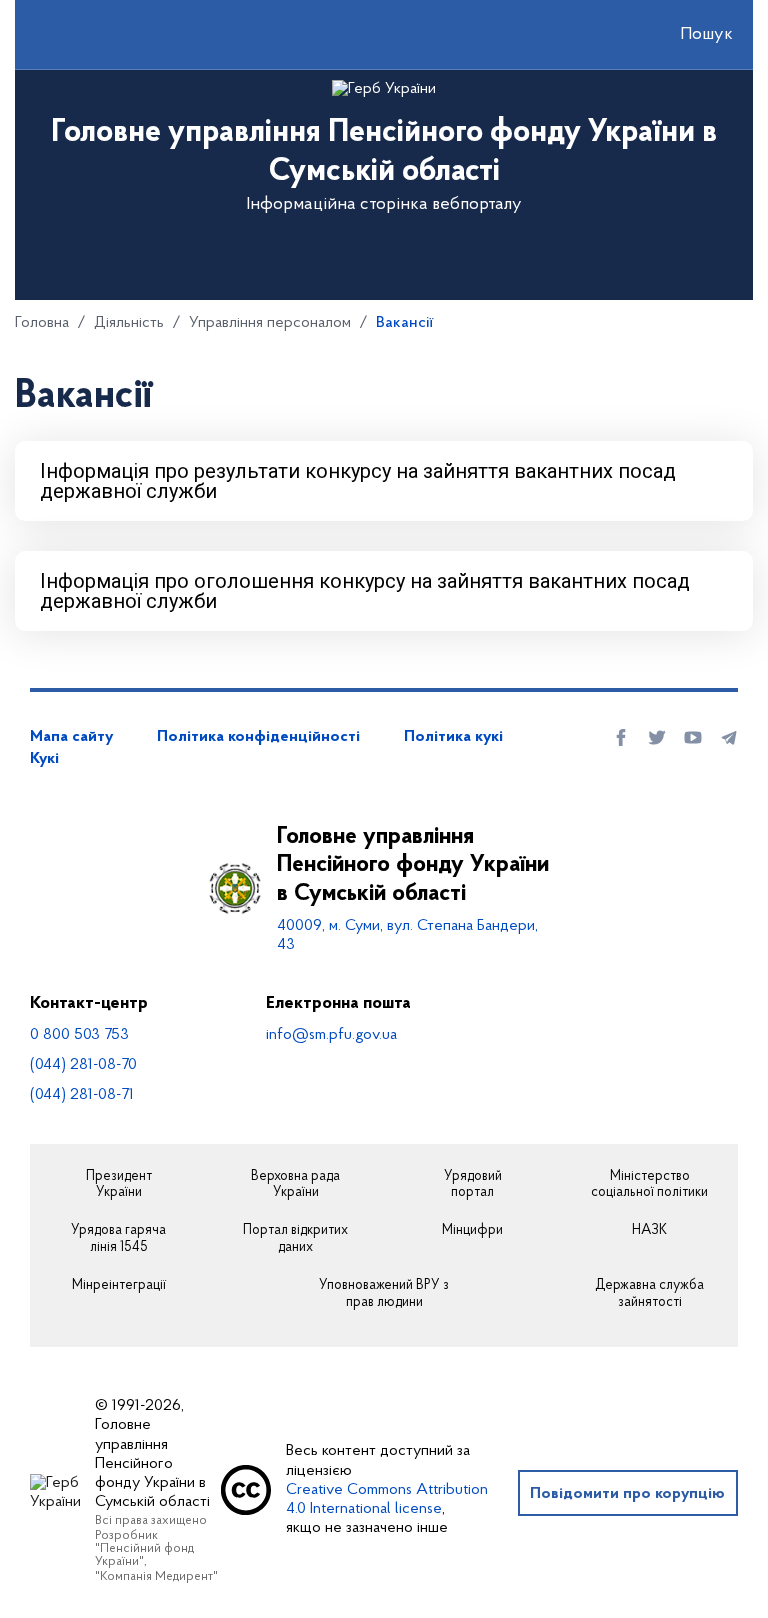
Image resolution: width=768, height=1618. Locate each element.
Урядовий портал (473, 1185)
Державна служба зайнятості (649, 1294)
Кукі (44, 759)
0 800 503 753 (79, 1035)
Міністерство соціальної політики (649, 1185)
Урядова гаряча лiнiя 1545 (118, 1239)
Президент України (119, 1185)
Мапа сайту (71, 737)
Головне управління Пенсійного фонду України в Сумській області (413, 866)
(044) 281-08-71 (82, 1095)
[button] (689, 35)
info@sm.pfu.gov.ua (331, 1035)
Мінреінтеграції (119, 1286)
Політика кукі (453, 737)
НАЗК (649, 1231)
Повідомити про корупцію (627, 1494)
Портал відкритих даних (295, 1239)
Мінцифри (472, 1231)
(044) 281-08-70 (83, 1065)
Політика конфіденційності (258, 737)
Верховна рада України (295, 1185)
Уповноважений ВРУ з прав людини (384, 1294)
